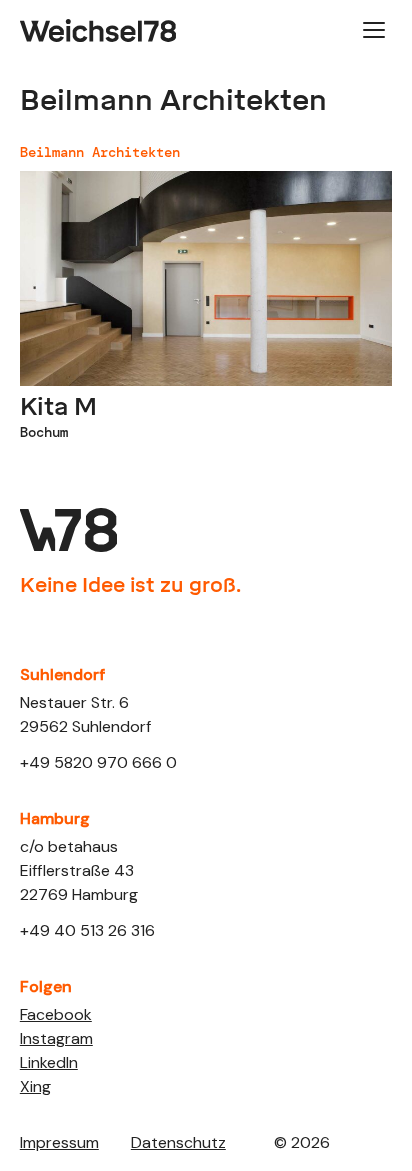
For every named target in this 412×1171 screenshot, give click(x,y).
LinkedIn (49, 1062)
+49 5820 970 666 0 (98, 762)
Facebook (56, 1014)
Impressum (59, 1142)
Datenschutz (178, 1142)
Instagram (56, 1038)
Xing (35, 1086)
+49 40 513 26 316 (87, 930)
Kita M (58, 406)
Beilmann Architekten (100, 152)
